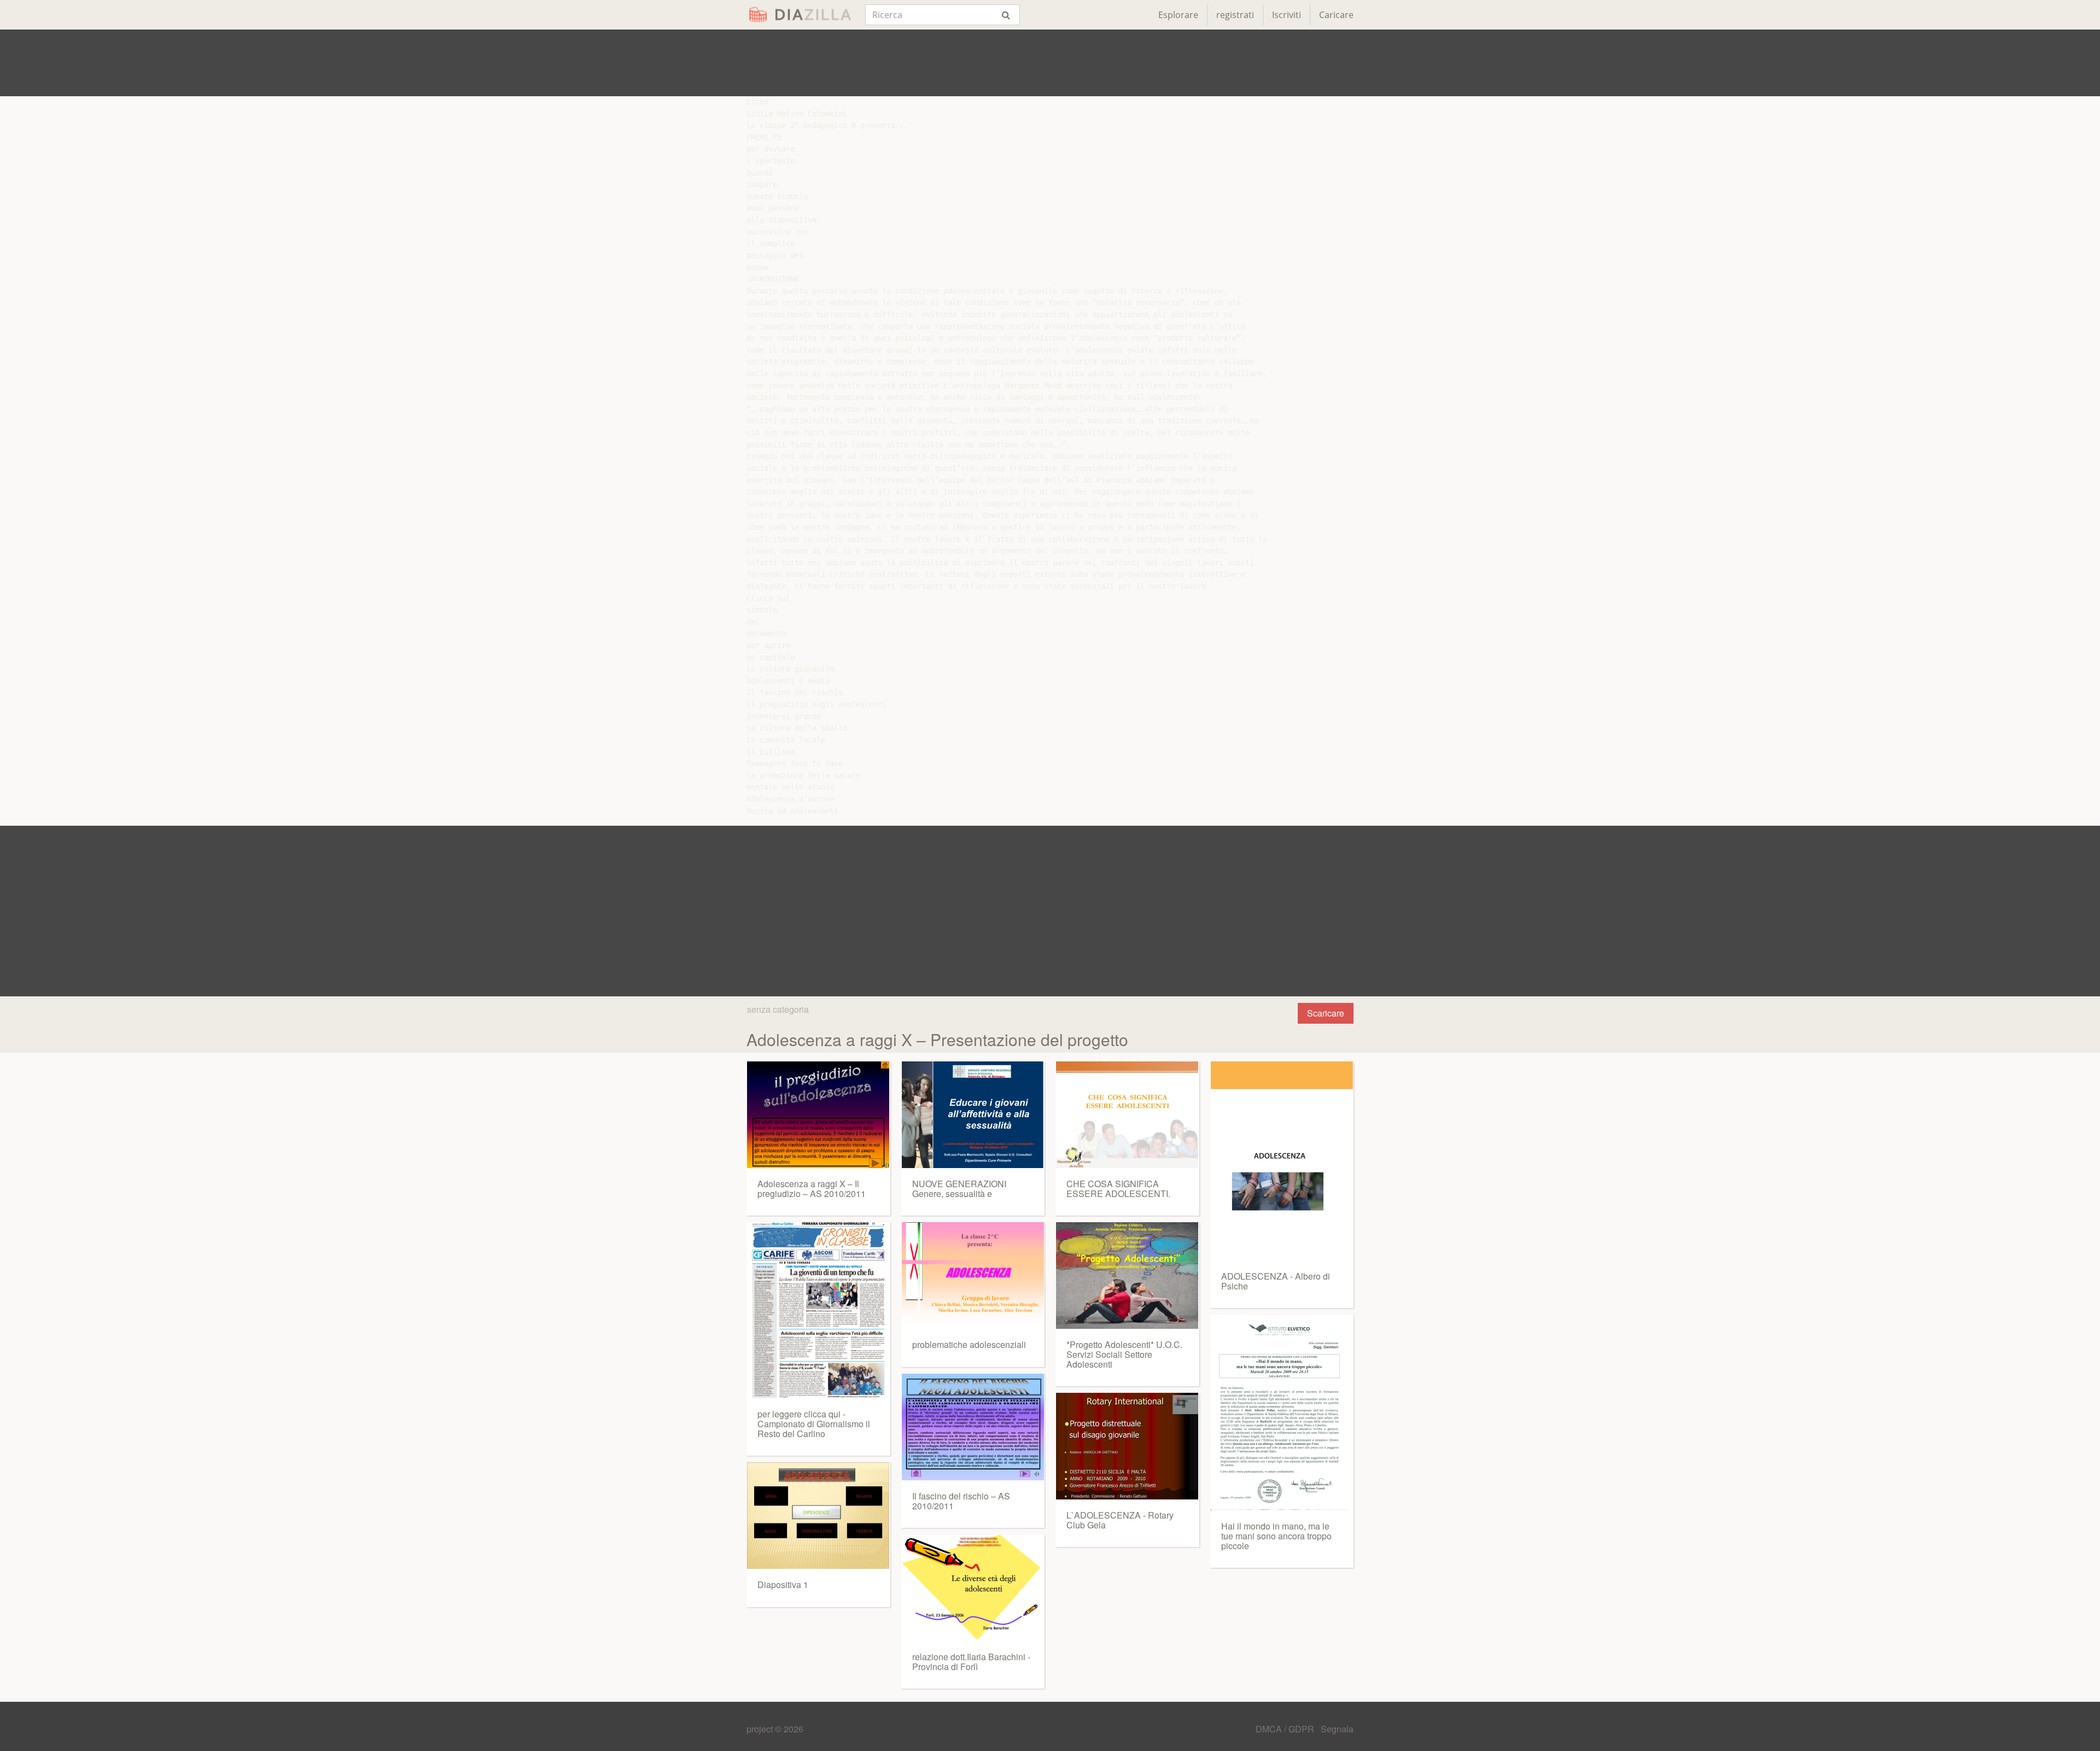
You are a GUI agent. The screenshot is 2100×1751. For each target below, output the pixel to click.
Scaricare (1326, 1013)
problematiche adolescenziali (969, 1344)
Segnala (1337, 1729)
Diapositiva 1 (783, 1584)
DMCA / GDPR (1286, 1729)
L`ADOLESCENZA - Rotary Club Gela (1120, 1520)
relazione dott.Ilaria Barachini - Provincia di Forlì (971, 1662)
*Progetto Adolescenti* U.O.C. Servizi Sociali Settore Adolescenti (1124, 1354)
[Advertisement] (1050, 63)
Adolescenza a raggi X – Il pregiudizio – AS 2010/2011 (812, 1189)
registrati (1235, 15)
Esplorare (1178, 15)
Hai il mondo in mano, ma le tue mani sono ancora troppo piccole (1276, 1536)
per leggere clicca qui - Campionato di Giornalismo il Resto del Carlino (814, 1423)
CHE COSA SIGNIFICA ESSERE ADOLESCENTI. (1118, 1189)
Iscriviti (1287, 15)
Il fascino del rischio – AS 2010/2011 (961, 1501)
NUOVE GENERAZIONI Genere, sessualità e (959, 1189)
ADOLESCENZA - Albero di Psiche (1276, 1281)
